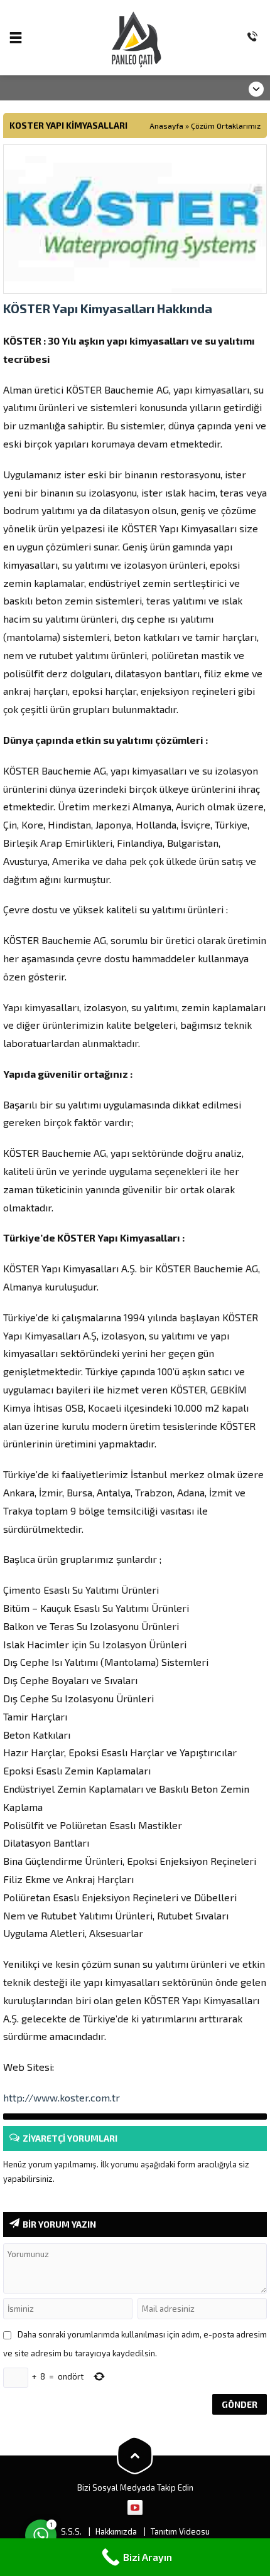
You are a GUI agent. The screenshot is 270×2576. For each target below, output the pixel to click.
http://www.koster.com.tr (62, 2097)
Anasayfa (166, 126)
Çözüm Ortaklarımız (226, 126)
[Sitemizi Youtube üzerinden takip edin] (135, 2508)
